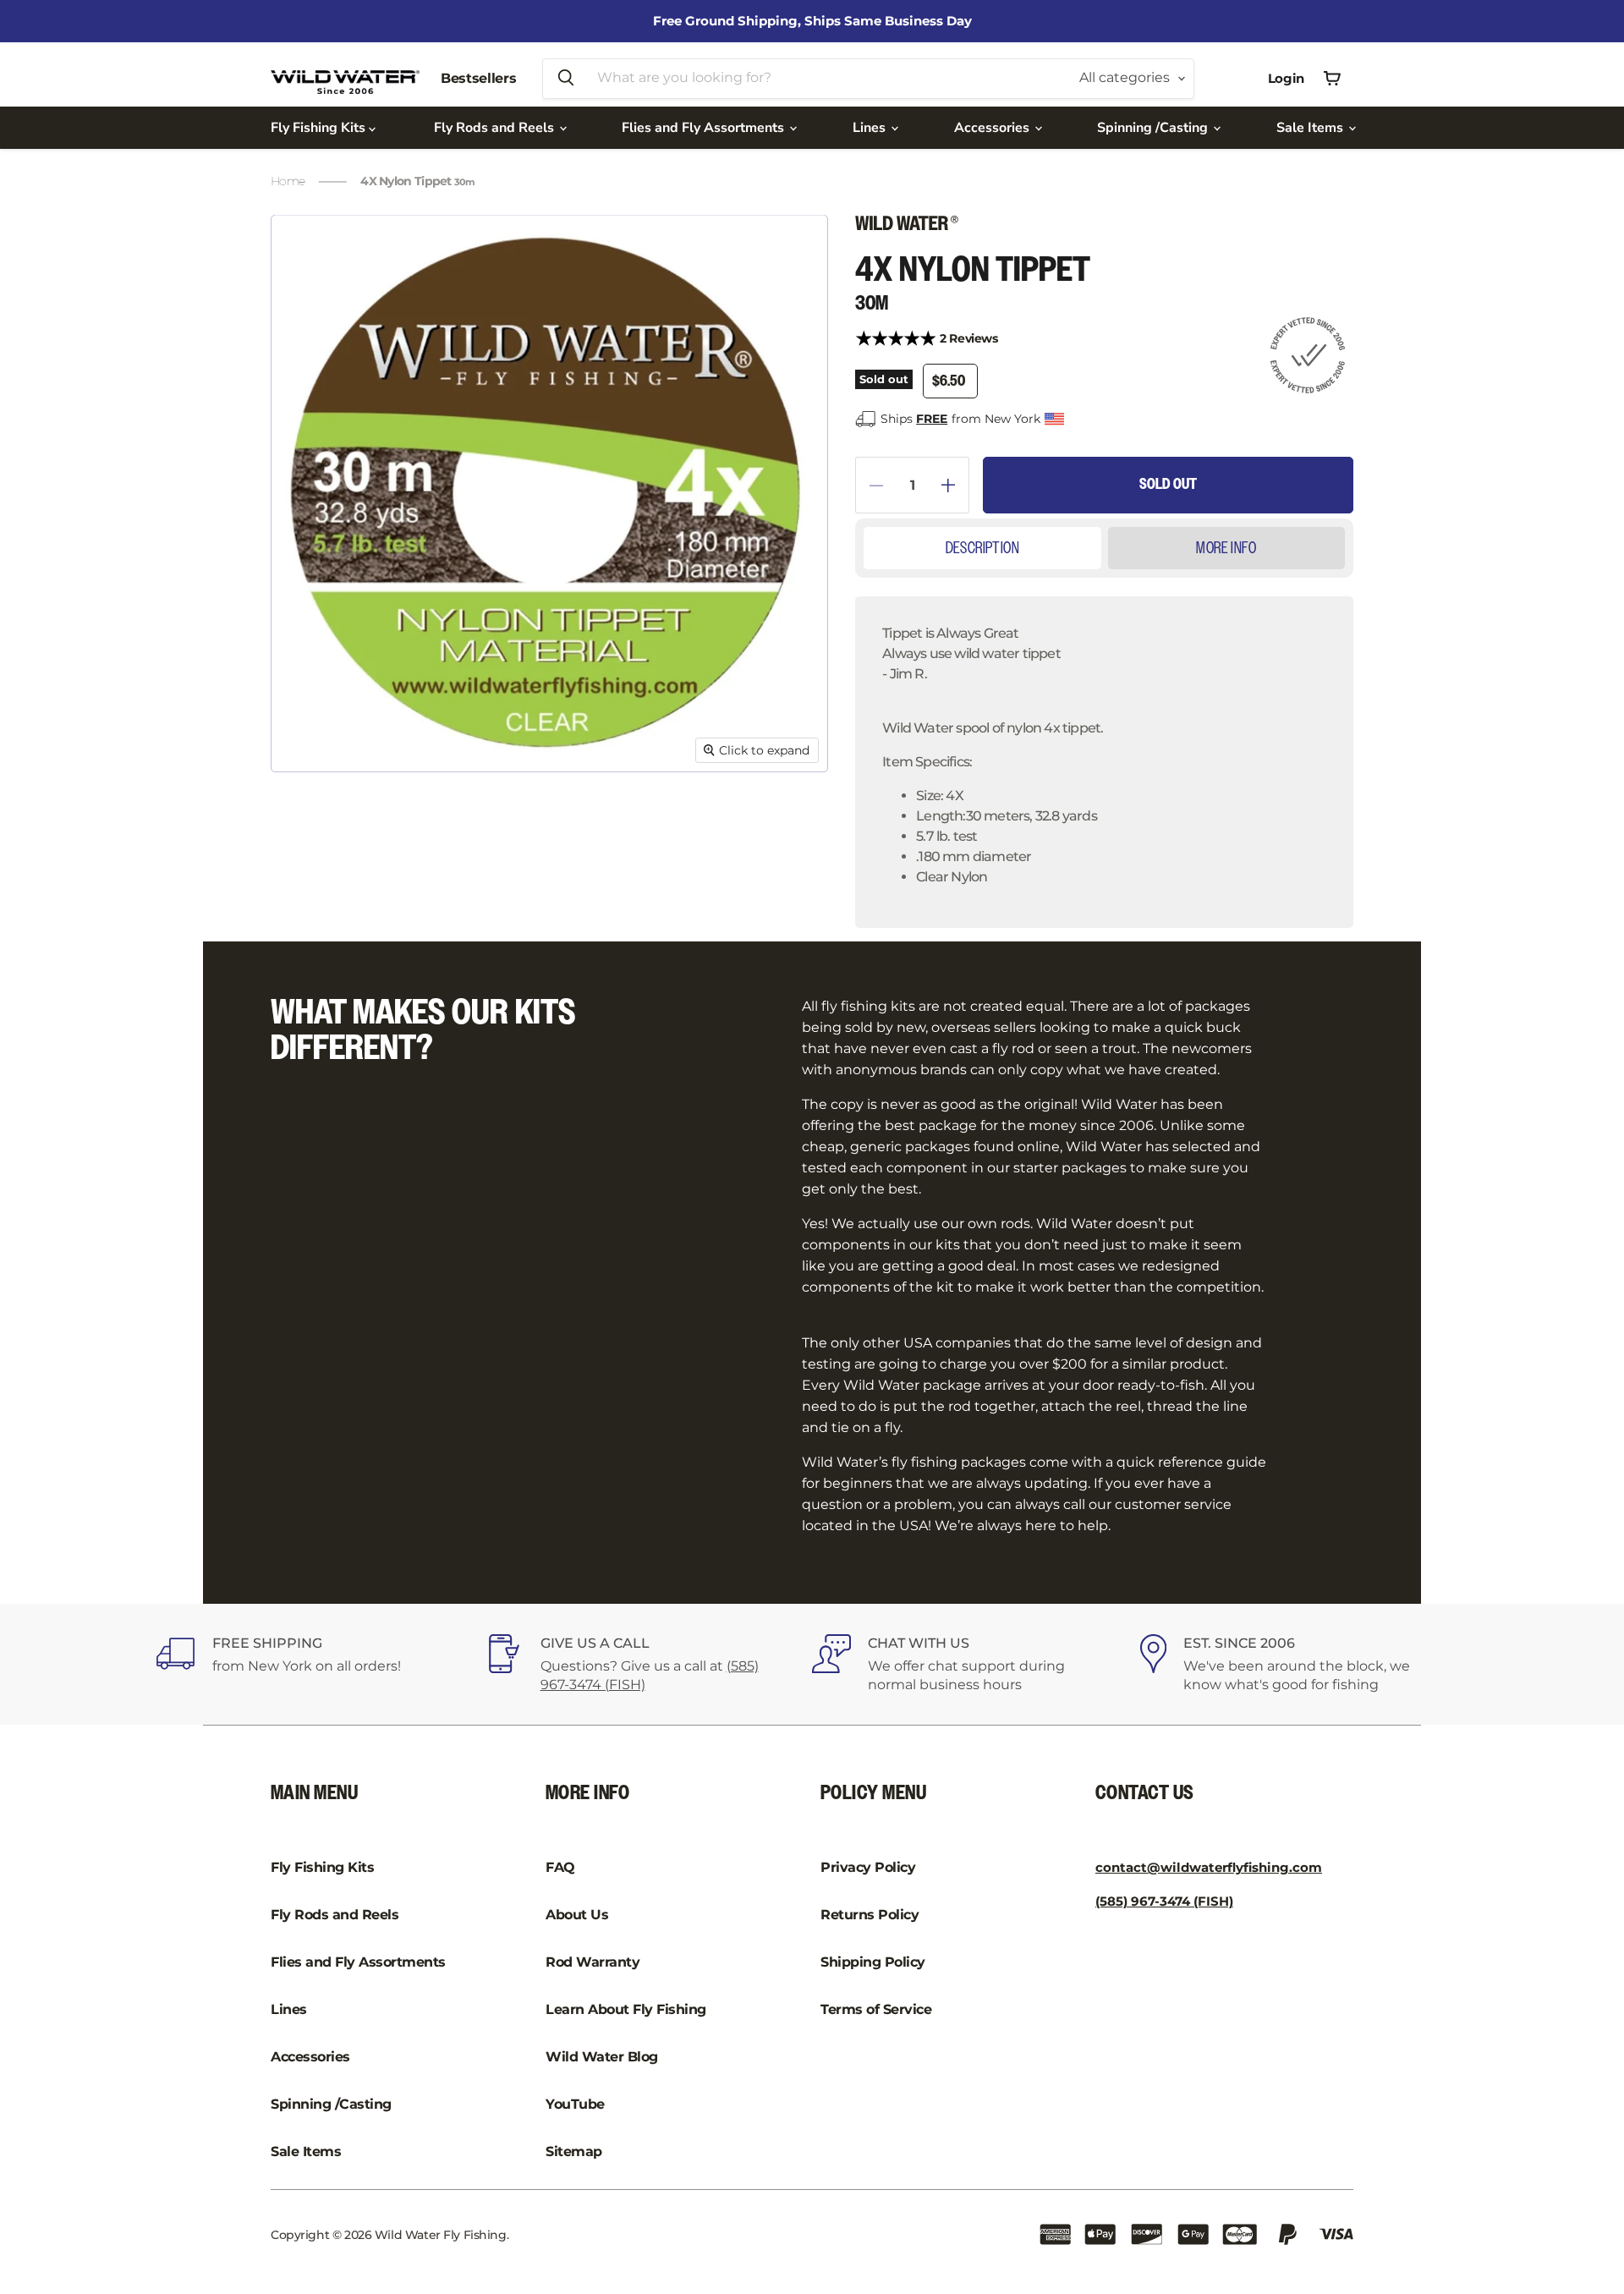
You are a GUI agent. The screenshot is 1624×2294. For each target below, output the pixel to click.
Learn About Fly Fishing (626, 2009)
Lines (871, 128)
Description (982, 548)
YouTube (575, 2104)
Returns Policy (870, 1915)
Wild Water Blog (602, 2057)
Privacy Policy (868, 1867)
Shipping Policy (873, 1962)
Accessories (993, 128)
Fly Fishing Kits (320, 128)
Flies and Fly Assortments (705, 128)
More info (1226, 548)
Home (288, 181)
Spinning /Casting (1154, 128)
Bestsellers (478, 78)
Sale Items (1311, 128)
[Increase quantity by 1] (955, 485)
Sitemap (574, 2151)
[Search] (566, 79)
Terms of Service (876, 2009)
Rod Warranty (593, 1962)
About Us (577, 1915)
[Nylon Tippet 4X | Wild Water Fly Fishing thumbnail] (307, 821)
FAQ (560, 1867)
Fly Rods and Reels (496, 128)
